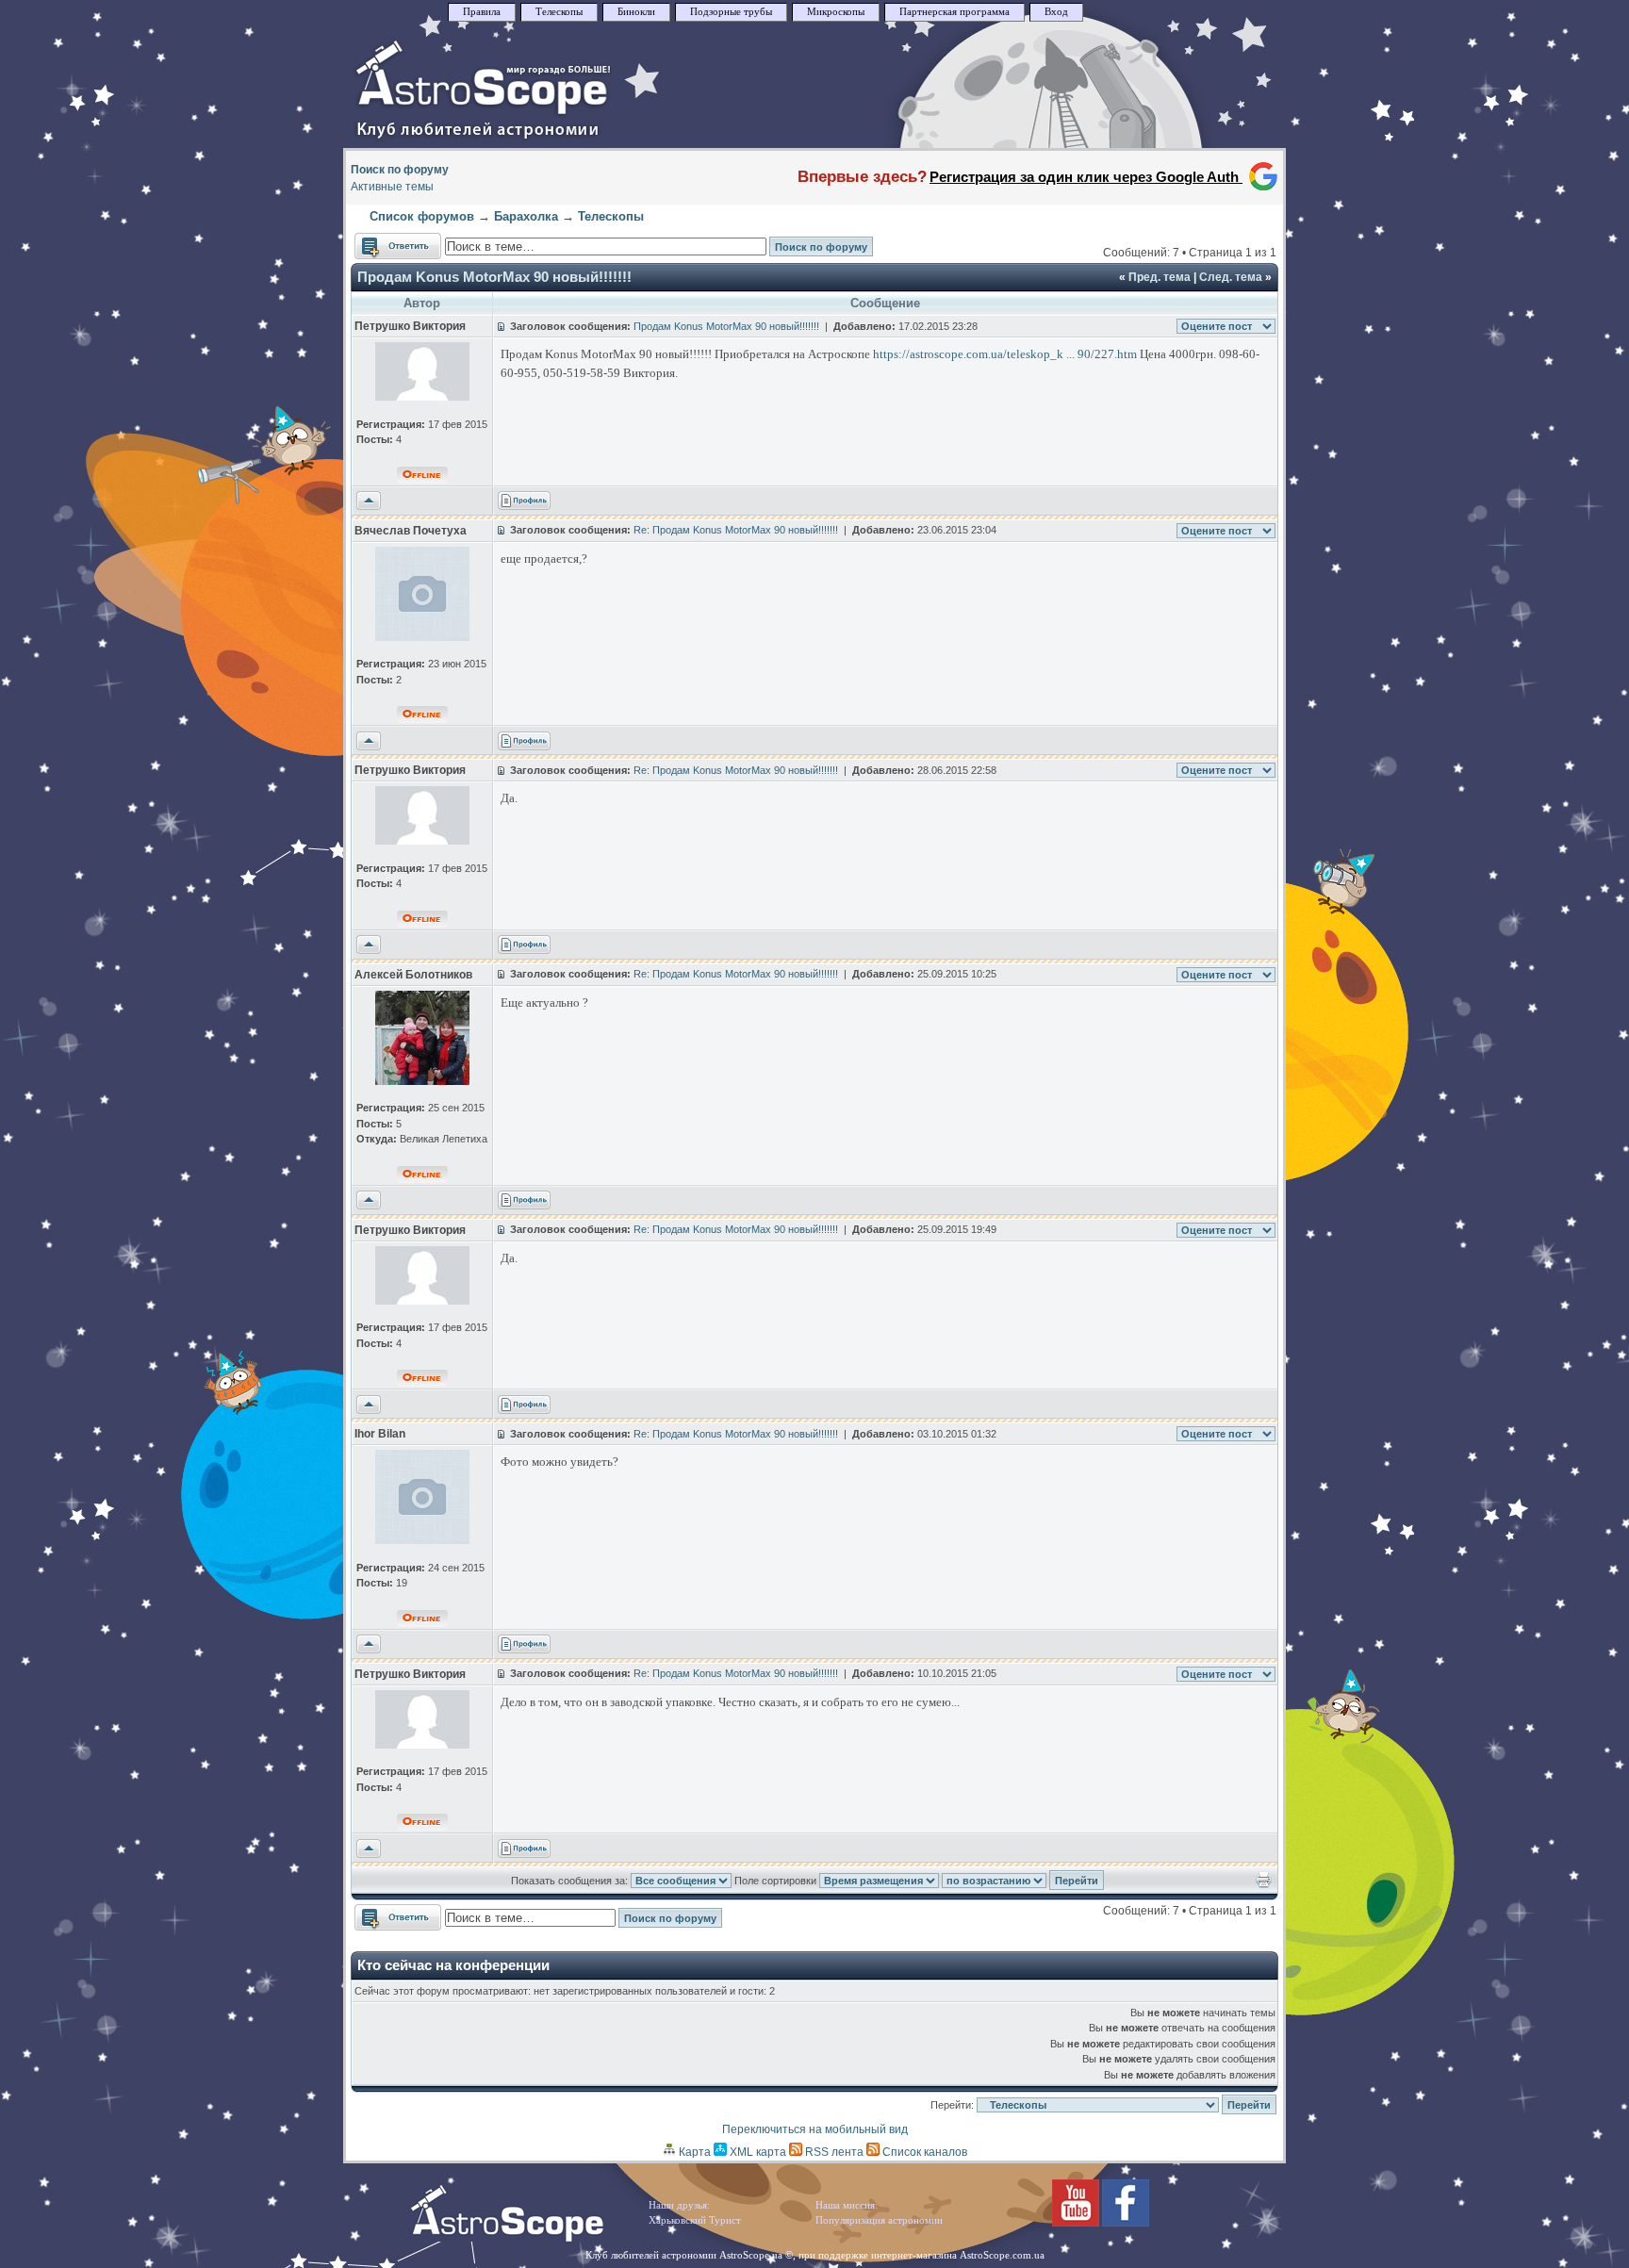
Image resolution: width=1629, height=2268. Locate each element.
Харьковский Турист (695, 2220)
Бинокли (636, 12)
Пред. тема (1160, 277)
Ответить (379, 241)
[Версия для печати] (1264, 1884)
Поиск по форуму (400, 170)
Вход (1056, 12)
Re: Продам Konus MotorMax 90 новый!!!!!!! (736, 530)
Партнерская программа (954, 12)
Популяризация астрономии (879, 2220)
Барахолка (526, 216)
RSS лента (833, 2152)
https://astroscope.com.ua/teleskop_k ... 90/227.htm (1005, 354)
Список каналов (923, 2152)
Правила (482, 12)
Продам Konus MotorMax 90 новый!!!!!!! (494, 277)
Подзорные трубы (731, 12)
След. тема (1231, 277)
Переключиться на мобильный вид (815, 2129)
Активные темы (392, 187)
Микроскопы (836, 12)
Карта (693, 2152)
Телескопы (559, 12)
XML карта (757, 2152)
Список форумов (422, 216)
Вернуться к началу (369, 501)
